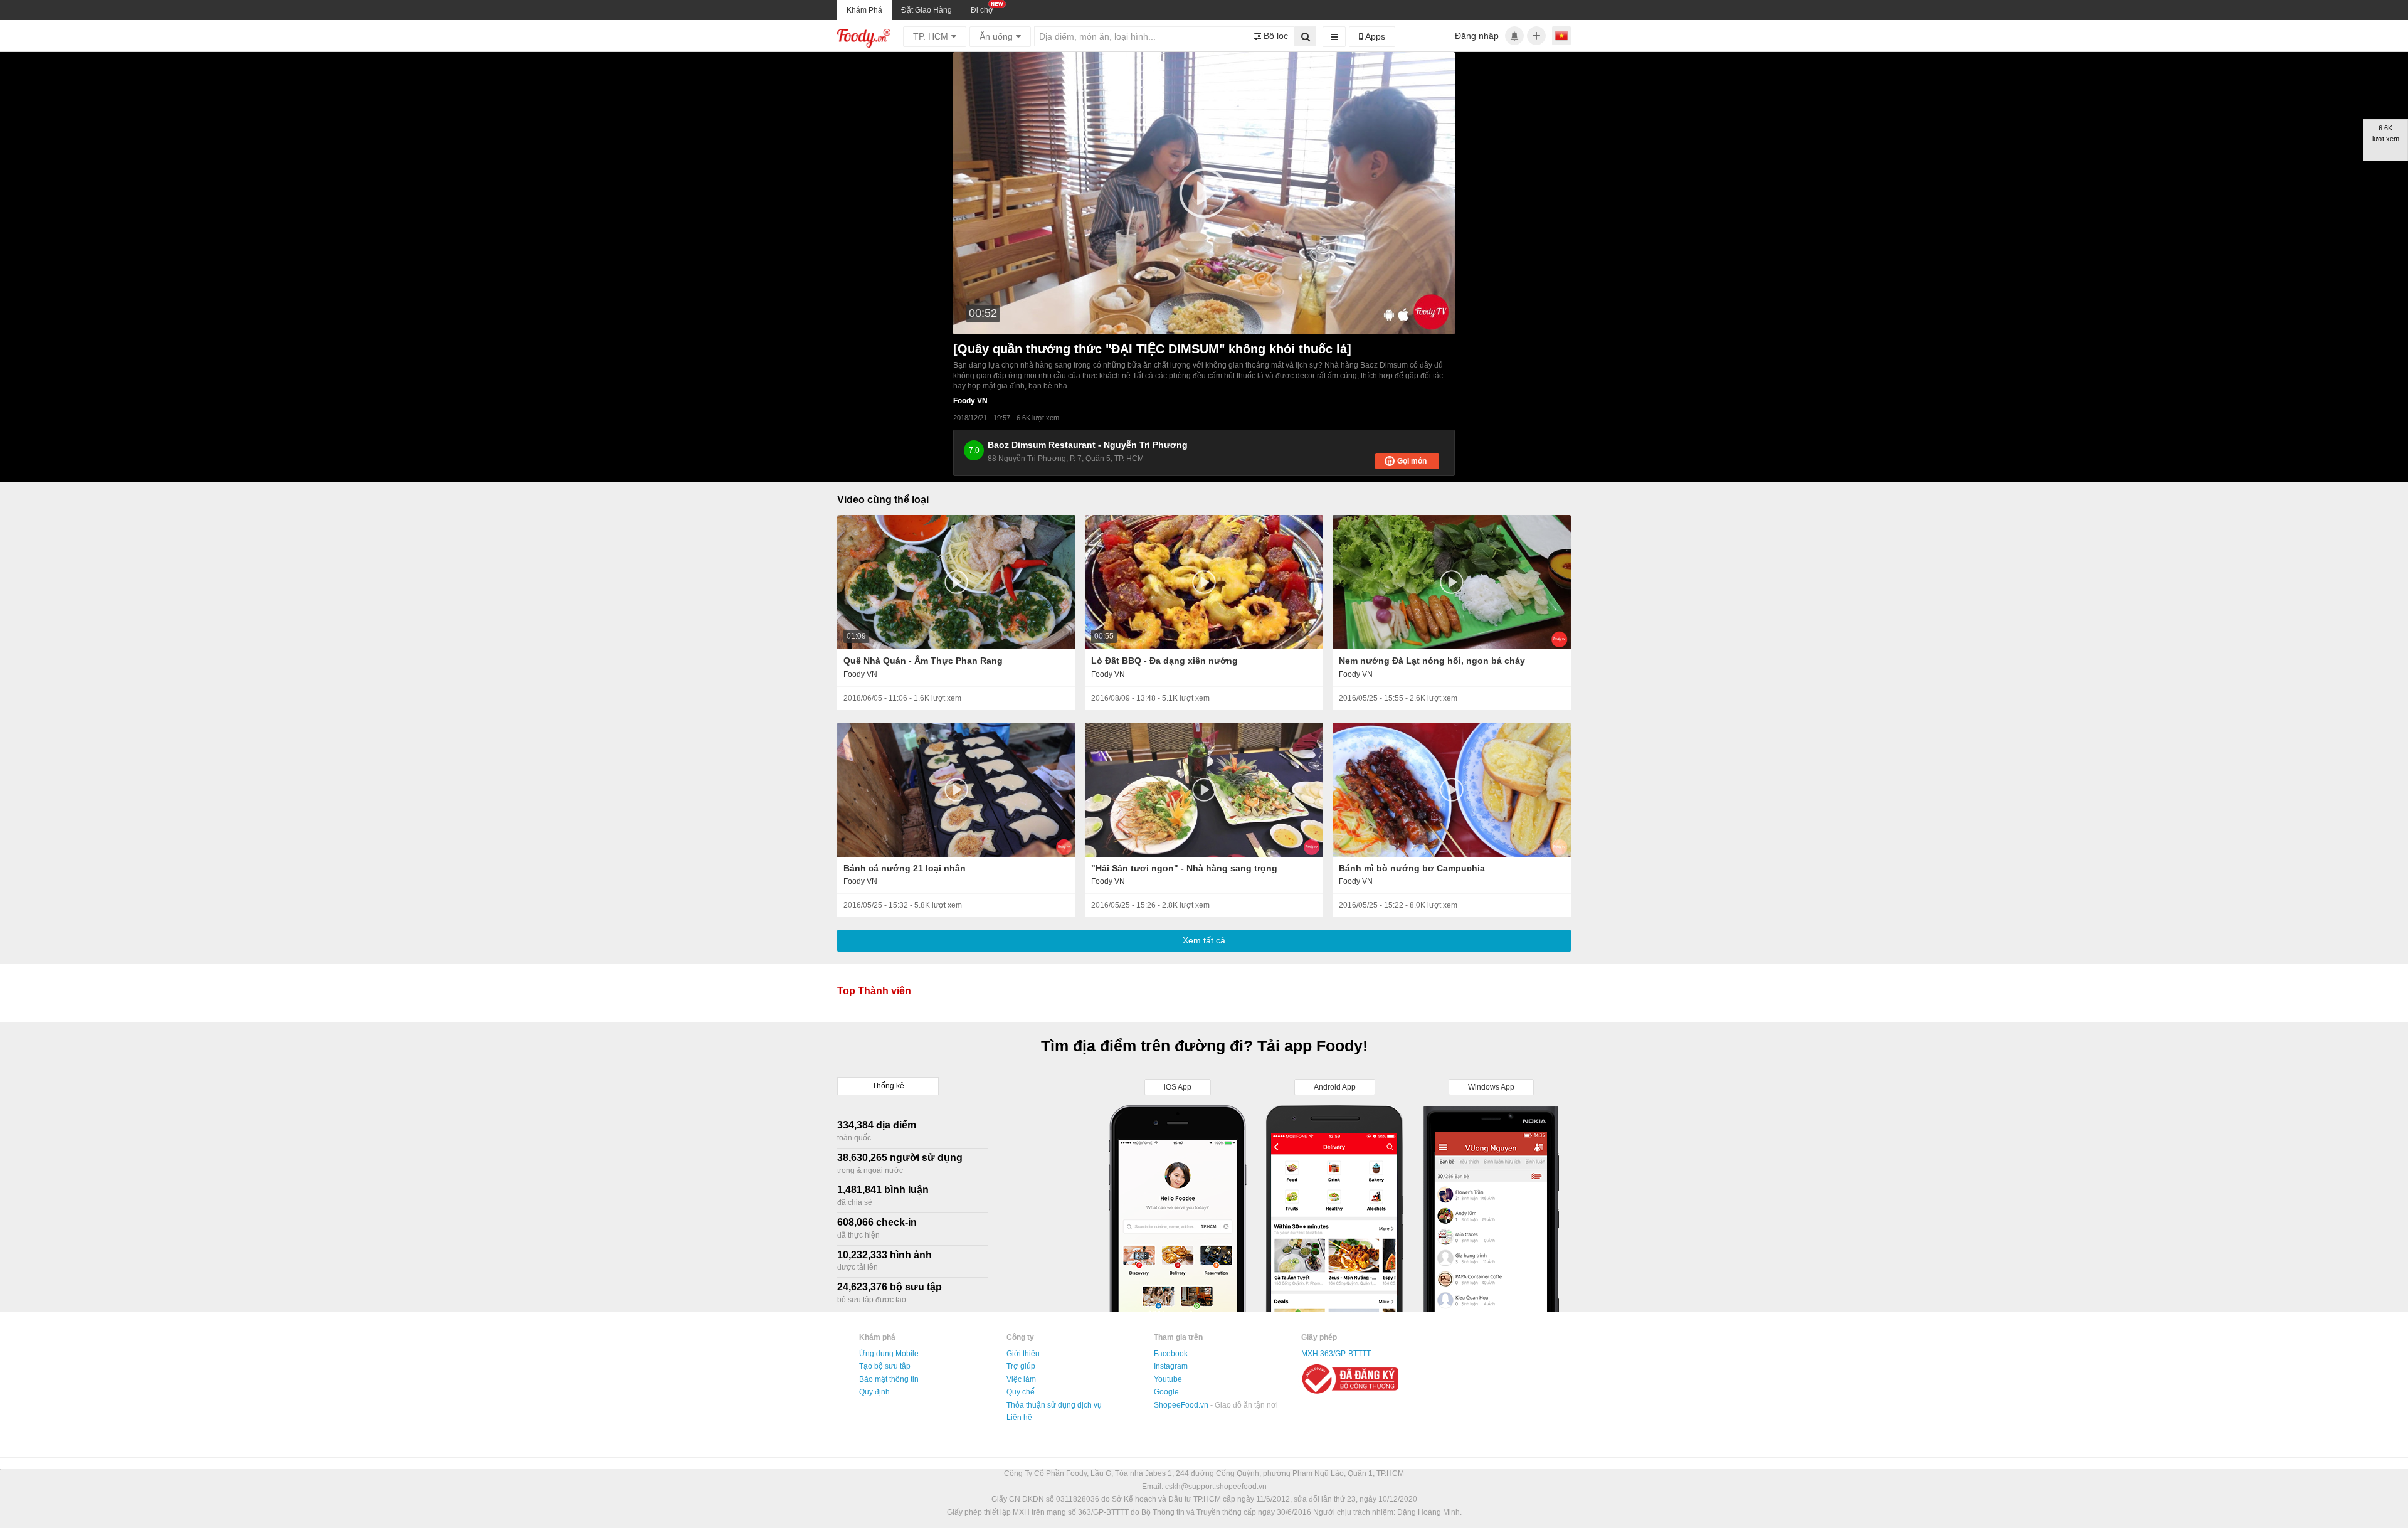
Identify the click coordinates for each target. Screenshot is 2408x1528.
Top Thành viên (874, 991)
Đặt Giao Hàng (927, 10)
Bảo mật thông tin (889, 1379)
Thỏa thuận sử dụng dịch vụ (1054, 1405)
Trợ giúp (1021, 1366)
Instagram (1171, 1366)
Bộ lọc (1275, 36)
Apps (1374, 36)
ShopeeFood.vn (1182, 1405)
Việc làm (1021, 1379)
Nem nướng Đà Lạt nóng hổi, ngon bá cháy (1432, 661)
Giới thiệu (1023, 1354)
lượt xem (946, 698)
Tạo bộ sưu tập (885, 1366)
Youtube (1168, 1379)
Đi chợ (982, 10)
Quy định (874, 1392)
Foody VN (970, 401)
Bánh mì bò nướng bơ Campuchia (1412, 868)
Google (1166, 1392)
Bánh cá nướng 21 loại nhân (905, 868)
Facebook (1171, 1354)
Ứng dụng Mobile (889, 1354)
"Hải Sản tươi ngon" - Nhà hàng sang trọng (1184, 868)
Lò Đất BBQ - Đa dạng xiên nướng (1164, 661)
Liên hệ (1019, 1418)
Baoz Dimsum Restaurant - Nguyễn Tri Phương (1088, 445)
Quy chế (1021, 1392)
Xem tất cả (1204, 940)
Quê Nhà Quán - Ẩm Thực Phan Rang (923, 661)
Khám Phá (864, 10)
